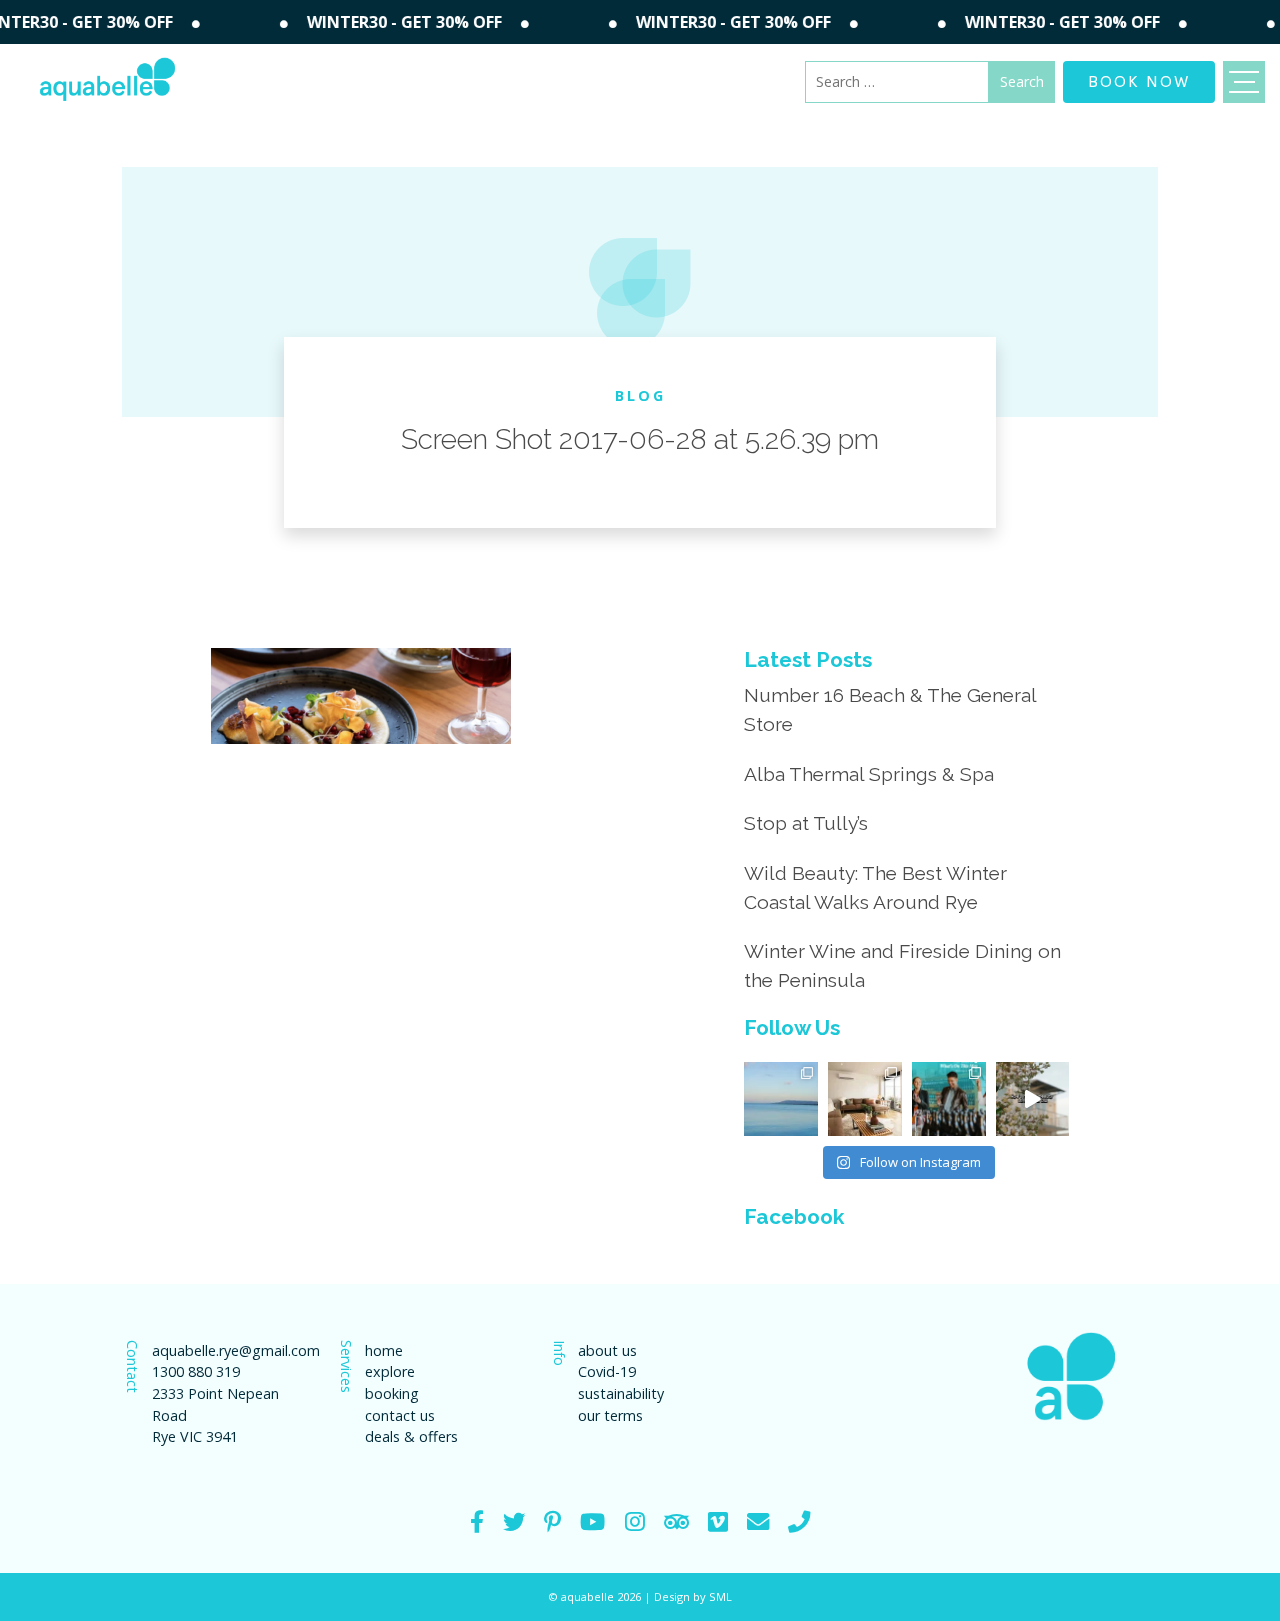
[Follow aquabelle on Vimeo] (718, 1521)
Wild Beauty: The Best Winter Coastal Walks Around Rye (875, 887)
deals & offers (411, 1436)
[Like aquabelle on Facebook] (477, 1521)
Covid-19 (607, 1371)
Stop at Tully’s (806, 823)
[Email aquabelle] (758, 1521)
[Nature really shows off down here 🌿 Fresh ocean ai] (1033, 1099)
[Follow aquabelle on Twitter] (514, 1521)
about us (607, 1350)
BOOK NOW (1139, 80)
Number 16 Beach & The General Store (890, 709)
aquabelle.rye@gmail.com (226, 1350)
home (384, 1350)
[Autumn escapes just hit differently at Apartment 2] (865, 1099)
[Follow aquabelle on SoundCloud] (592, 1521)
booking (392, 1393)
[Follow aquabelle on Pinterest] (552, 1521)
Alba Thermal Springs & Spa (869, 774)
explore (390, 1371)
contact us (400, 1415)
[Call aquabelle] (799, 1521)
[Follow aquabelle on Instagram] (635, 1521)
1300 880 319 (196, 1371)
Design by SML (693, 1596)
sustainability (621, 1393)
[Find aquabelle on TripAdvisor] (676, 1521)
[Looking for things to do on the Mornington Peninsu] (949, 1099)
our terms (610, 1415)
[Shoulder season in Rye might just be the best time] (781, 1099)
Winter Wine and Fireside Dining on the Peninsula (902, 965)
